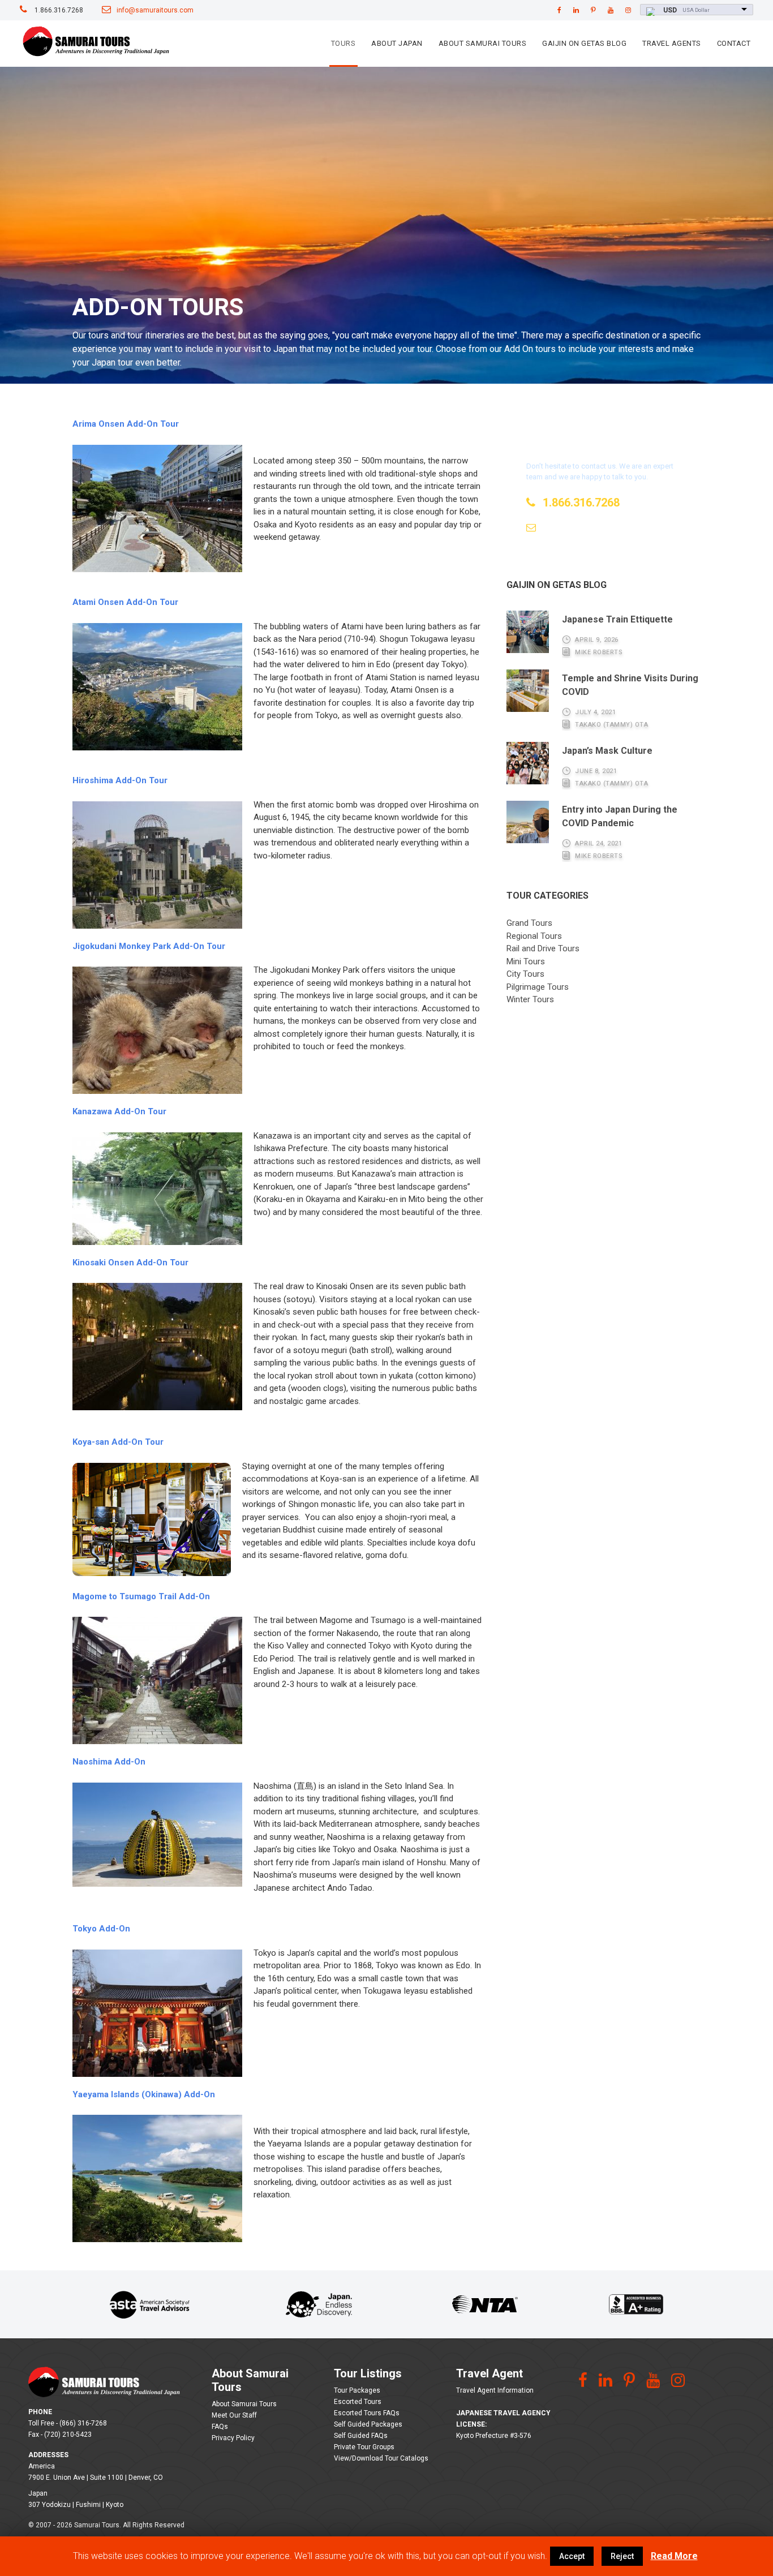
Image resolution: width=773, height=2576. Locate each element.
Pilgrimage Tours (538, 987)
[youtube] (611, 10)
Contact (734, 43)
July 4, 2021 (595, 712)
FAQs (220, 2427)
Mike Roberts (599, 652)
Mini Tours (526, 961)
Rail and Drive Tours (543, 948)
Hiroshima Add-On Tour (120, 780)
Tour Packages (357, 2390)
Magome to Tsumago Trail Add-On (141, 1596)
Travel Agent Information (495, 2390)
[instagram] (628, 10)
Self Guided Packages (368, 2424)
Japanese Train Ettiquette (617, 619)
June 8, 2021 (596, 771)
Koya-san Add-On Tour (118, 1442)
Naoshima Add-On (109, 1762)
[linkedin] (576, 10)
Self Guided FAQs (361, 2436)
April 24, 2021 (598, 843)
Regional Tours (534, 936)
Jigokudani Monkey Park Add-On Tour (149, 946)
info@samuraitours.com (155, 10)
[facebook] (559, 10)
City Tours (525, 974)
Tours (343, 43)
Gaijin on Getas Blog (584, 43)
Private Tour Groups (364, 2447)
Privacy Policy (233, 2438)
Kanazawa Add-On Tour (119, 1111)
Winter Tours (530, 999)
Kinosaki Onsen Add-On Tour (130, 1263)
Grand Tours (529, 923)
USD (670, 10)
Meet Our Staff (234, 2415)
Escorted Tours (358, 2402)
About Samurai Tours (483, 43)
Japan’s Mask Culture (607, 751)
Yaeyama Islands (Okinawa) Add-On (145, 2094)
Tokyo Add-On (101, 1929)
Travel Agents (672, 43)
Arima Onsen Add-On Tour (126, 424)
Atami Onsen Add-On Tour (125, 602)
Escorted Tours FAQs (367, 2413)
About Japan (397, 43)
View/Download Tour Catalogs (381, 2458)
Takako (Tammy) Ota (611, 725)
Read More (674, 2556)
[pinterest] (593, 10)
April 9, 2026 (597, 640)
